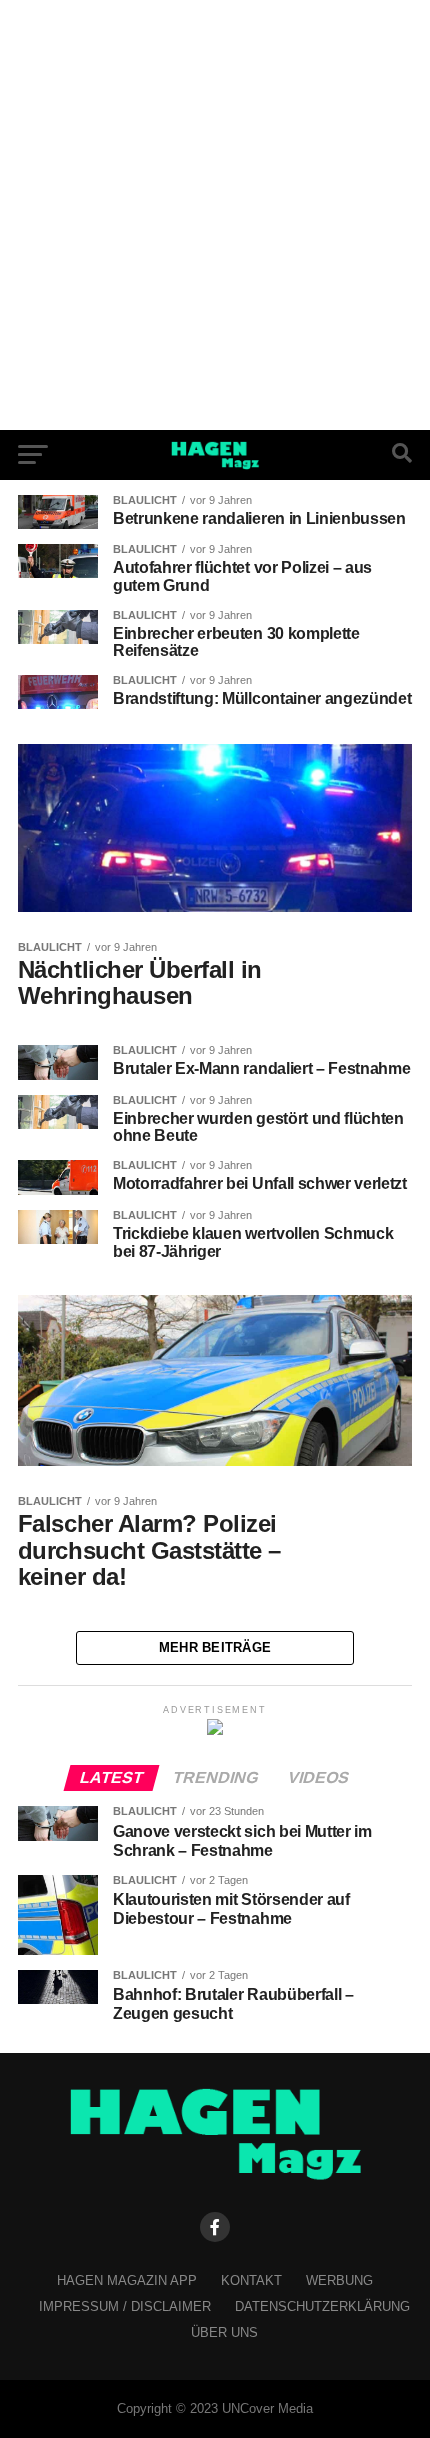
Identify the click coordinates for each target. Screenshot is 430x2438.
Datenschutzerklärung (322, 2306)
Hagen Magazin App (127, 2280)
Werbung (339, 2280)
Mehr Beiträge (215, 1647)
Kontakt (251, 2280)
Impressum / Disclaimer (125, 2306)
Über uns (224, 2332)
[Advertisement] (215, 215)
